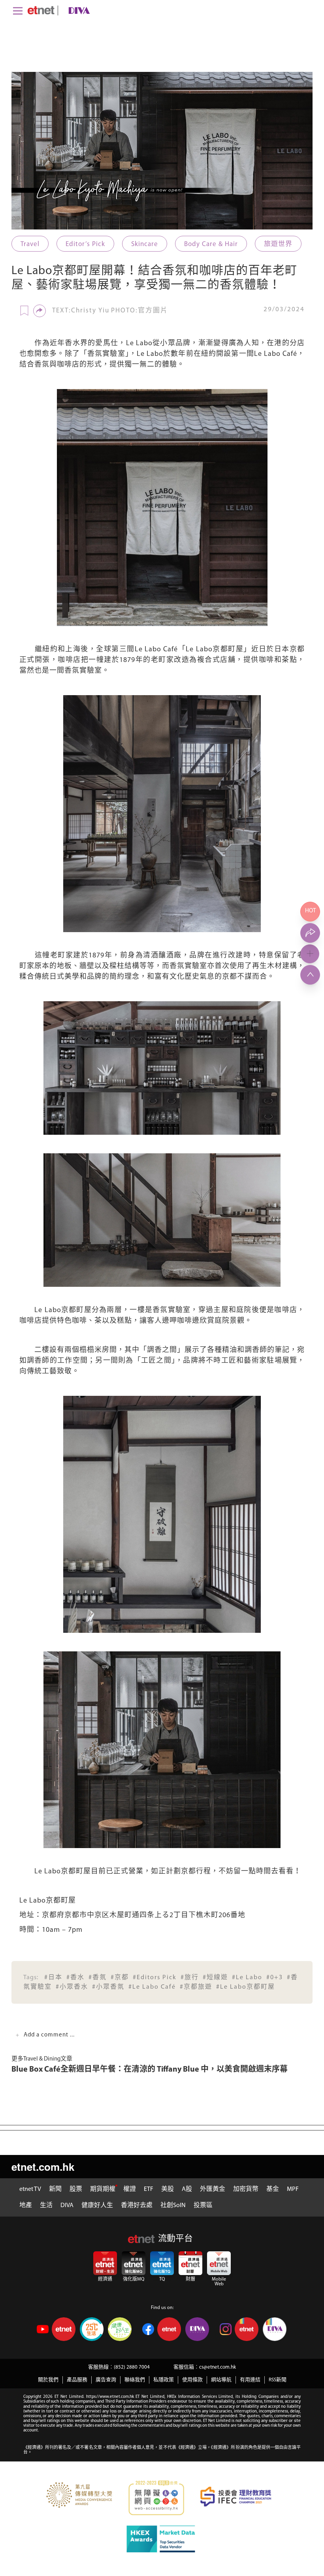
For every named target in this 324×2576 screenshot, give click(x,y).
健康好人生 (97, 2206)
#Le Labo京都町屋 (246, 1987)
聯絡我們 (135, 2380)
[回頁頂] (310, 975)
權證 (130, 2189)
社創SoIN (173, 2206)
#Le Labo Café (152, 1987)
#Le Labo (247, 1978)
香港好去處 (137, 2206)
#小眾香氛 (108, 1987)
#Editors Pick (155, 1978)
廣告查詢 (106, 2380)
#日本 (53, 1978)
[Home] (41, 10)
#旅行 (190, 1978)
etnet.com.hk (43, 2167)
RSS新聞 (278, 2380)
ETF (149, 2189)
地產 (26, 2206)
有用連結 (250, 2380)
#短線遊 (215, 1978)
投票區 (203, 2206)
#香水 (75, 1978)
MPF (293, 2189)
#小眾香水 (72, 1987)
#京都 (120, 1978)
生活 (46, 2206)
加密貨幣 (246, 2189)
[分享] (40, 311)
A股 (187, 2189)
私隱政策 (164, 2380)
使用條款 (192, 2380)
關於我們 (48, 2380)
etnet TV (30, 2189)
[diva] (77, 10)
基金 (273, 2189)
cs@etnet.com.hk (218, 2367)
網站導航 (221, 2380)
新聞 (55, 2189)
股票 (76, 2189)
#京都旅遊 (196, 1987)
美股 (168, 2189)
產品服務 (77, 2380)
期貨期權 (103, 2189)
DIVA (67, 2206)
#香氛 (98, 1978)
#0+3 (275, 1978)
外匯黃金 (213, 2189)
